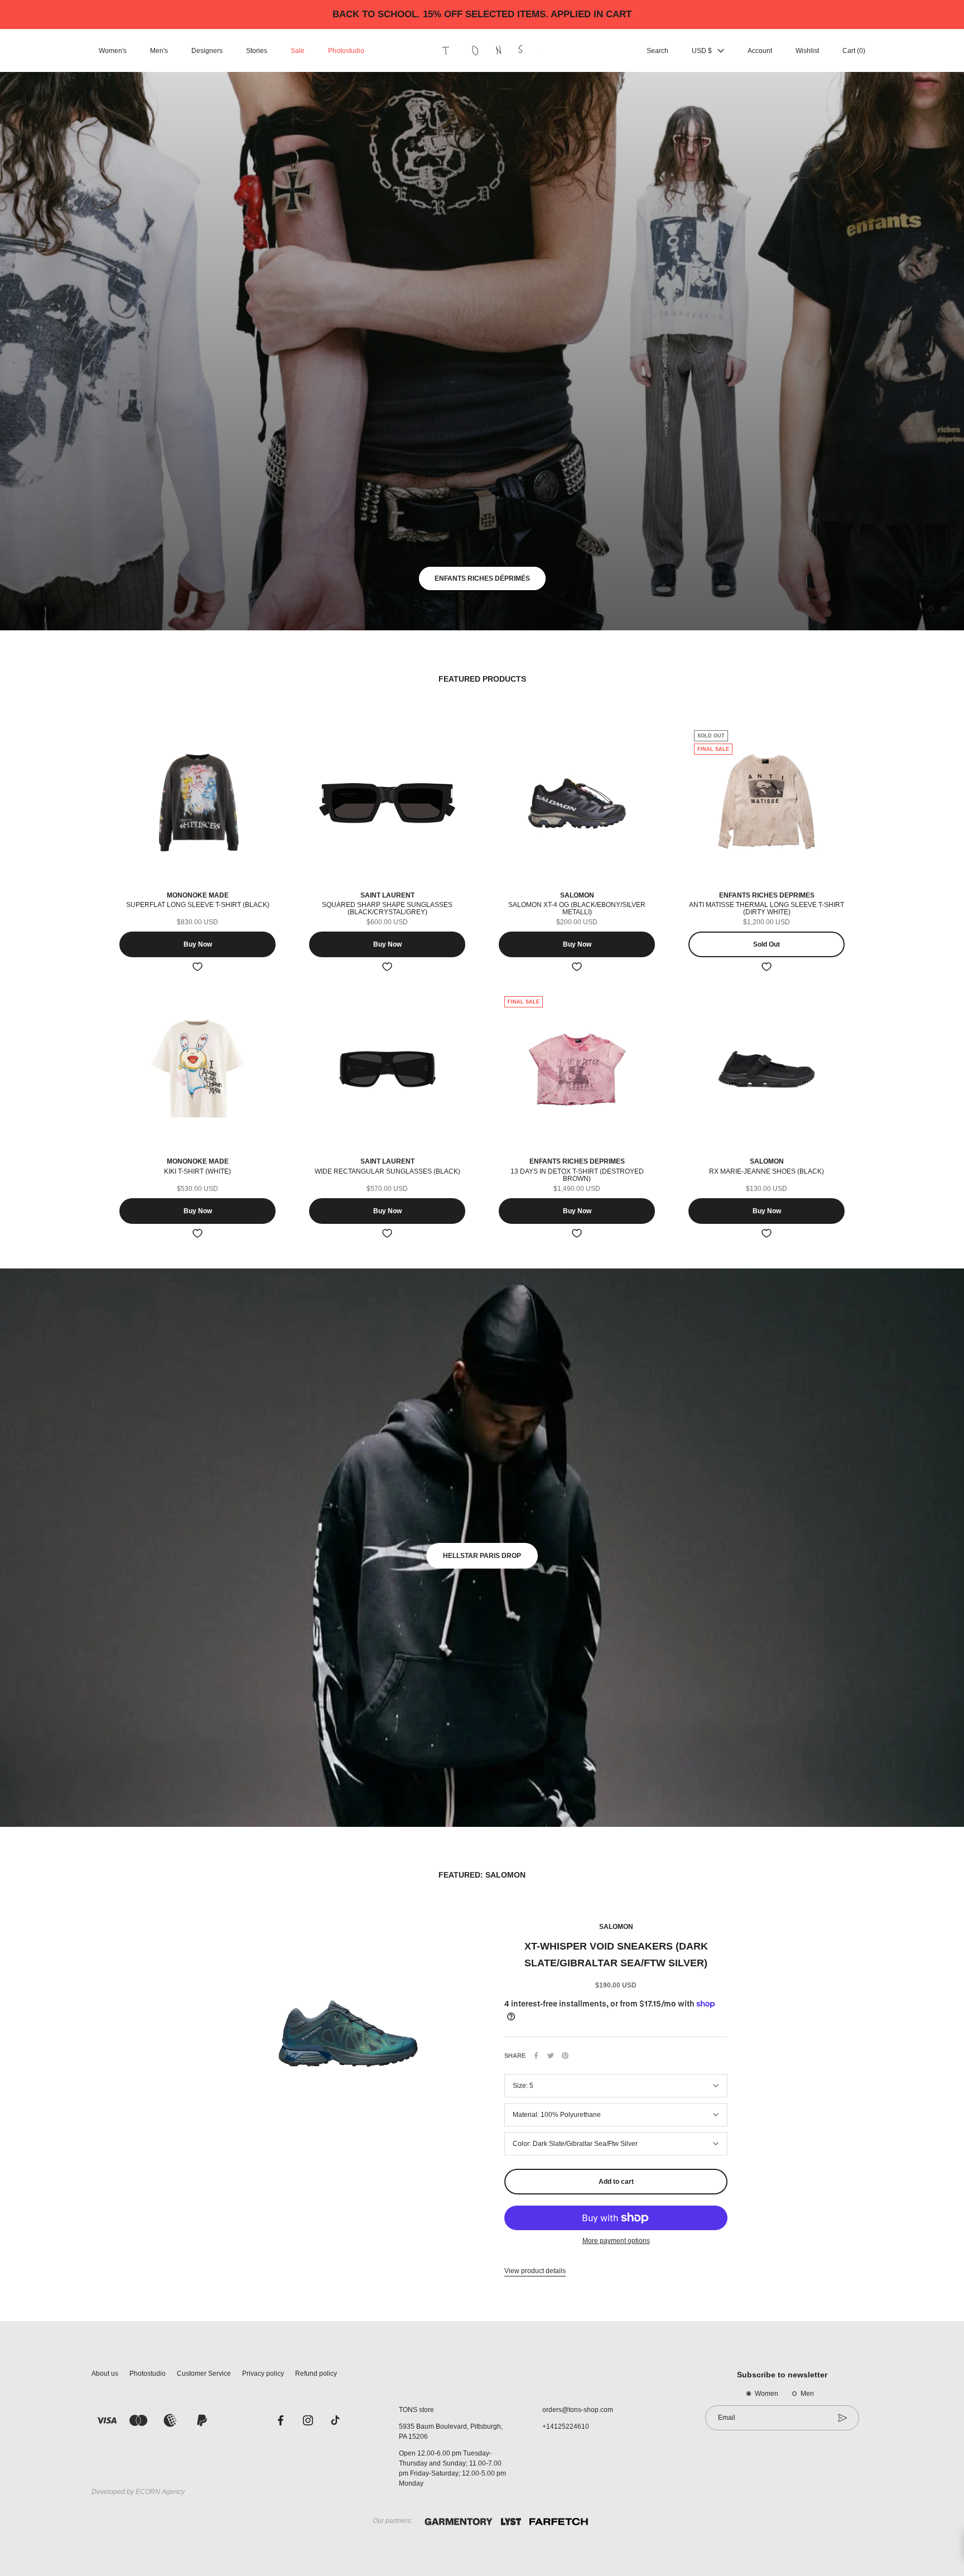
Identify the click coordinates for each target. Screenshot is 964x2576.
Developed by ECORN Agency (138, 2492)
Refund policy (316, 2374)
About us (105, 2374)
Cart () (854, 51)
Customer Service (204, 2374)
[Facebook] (536, 2056)
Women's (113, 51)
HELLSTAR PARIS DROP (482, 1556)
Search (657, 51)
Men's (159, 51)
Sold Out (767, 944)
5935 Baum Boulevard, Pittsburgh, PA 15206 (451, 2432)
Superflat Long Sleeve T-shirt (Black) (198, 905)
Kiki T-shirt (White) (197, 1171)
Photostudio (346, 51)
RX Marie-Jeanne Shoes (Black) (767, 1171)
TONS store (416, 2410)
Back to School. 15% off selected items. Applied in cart (482, 14)
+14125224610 (566, 2427)
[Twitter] (551, 2056)
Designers (207, 51)
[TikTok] (335, 2420)
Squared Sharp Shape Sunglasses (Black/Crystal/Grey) (387, 908)
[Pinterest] (565, 2056)
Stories (257, 51)
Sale (298, 51)
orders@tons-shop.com (578, 2410)
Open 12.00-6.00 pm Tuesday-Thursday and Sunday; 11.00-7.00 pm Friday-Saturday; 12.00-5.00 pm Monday (452, 2468)
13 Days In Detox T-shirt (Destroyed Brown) (577, 1175)
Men (807, 2394)
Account (760, 51)
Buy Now (198, 944)
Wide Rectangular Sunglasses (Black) (387, 1171)
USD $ (702, 51)
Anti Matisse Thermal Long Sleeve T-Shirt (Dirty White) (767, 908)
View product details (535, 2271)
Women (767, 2394)
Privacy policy (263, 2374)
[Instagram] (308, 2420)
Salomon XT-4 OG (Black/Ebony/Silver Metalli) (577, 908)
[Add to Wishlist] (197, 967)
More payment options (616, 2241)
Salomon (616, 1927)
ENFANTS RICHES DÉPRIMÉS (482, 578)
